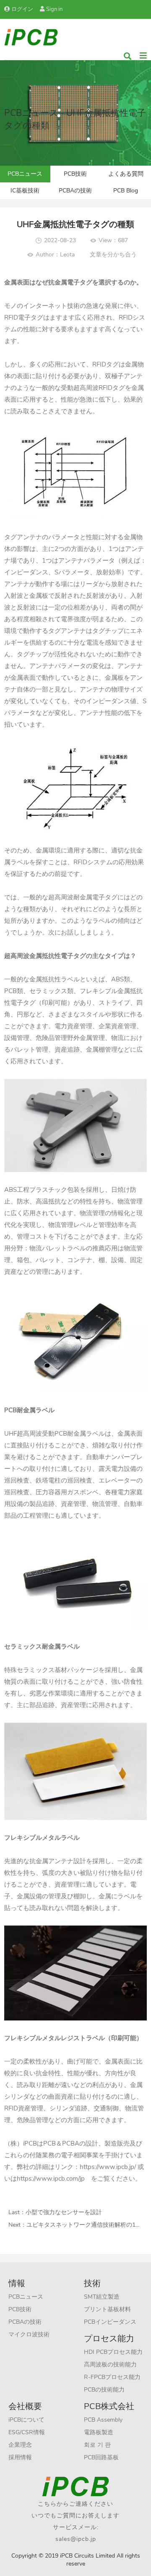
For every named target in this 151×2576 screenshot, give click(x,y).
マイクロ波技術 (29, 2334)
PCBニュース (25, 174)
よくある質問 (126, 174)
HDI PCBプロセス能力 (113, 2352)
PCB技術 (75, 174)
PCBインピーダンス (110, 2322)
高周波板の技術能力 (110, 2365)
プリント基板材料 (107, 2309)
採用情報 (20, 2457)
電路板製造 (99, 2432)
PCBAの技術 (75, 191)
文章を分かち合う (113, 255)
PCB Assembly (103, 2420)
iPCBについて (26, 2420)
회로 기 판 (97, 2445)
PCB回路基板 (101, 2457)
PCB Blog (126, 191)
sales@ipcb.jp (76, 2539)
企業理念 (20, 2445)
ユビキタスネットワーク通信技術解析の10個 (86, 2225)
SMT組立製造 (102, 2297)
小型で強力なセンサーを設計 (64, 2212)
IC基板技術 (25, 191)
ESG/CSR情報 (27, 2432)
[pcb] (31, 37)
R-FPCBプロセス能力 (112, 2377)
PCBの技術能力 (104, 2390)
